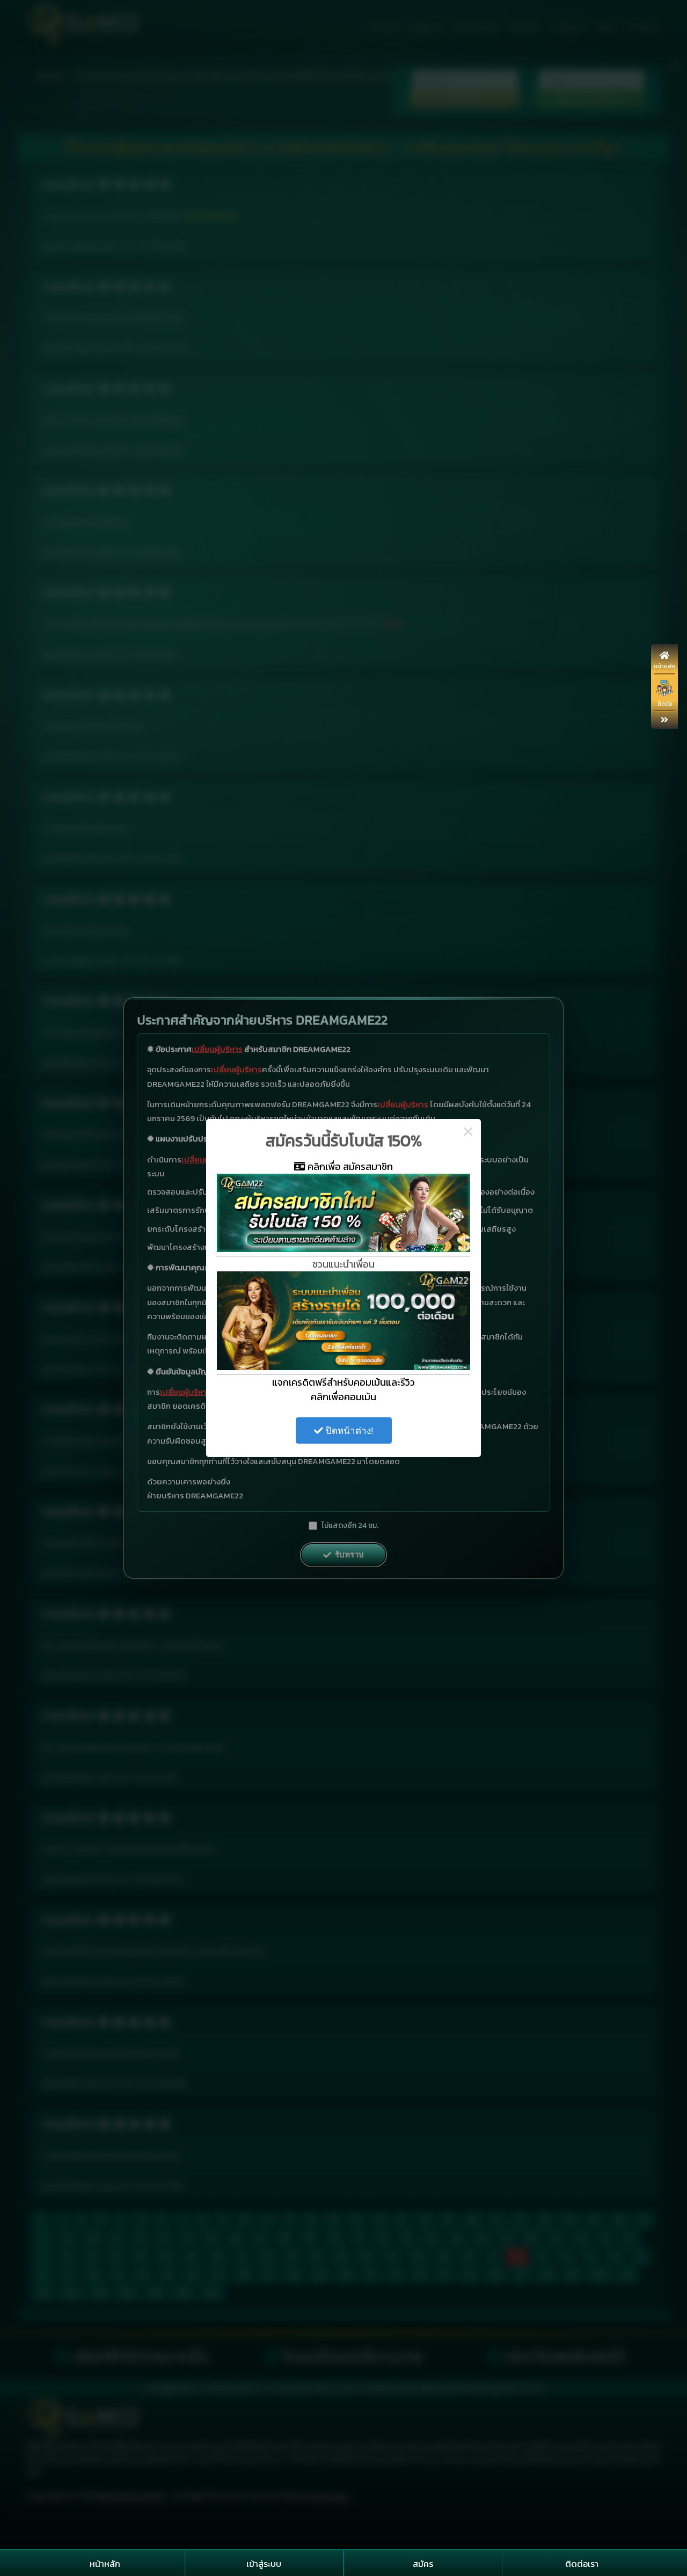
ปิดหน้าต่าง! (348, 1431)
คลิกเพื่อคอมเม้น (343, 1397)
